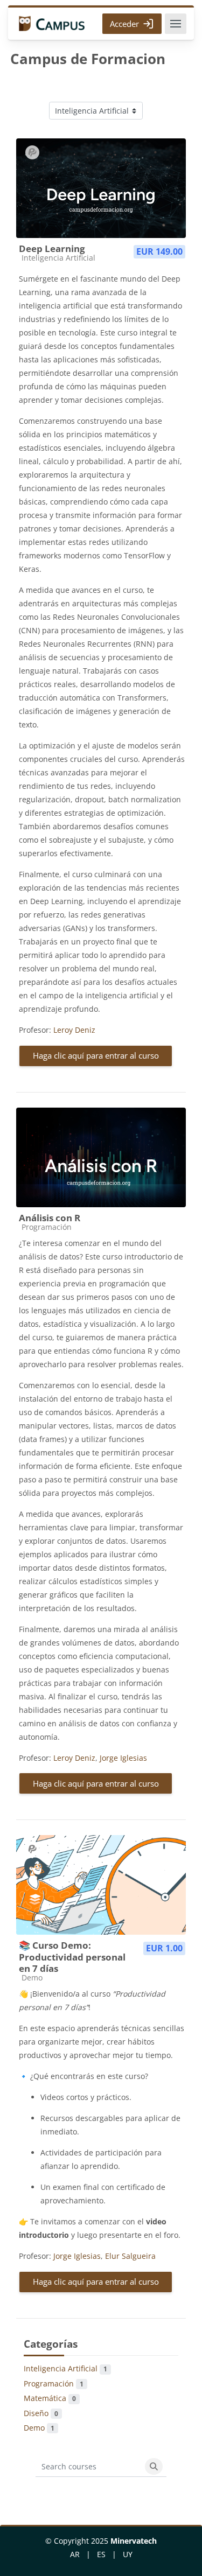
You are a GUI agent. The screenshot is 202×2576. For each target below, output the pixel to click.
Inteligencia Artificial (65, 2368)
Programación (54, 2383)
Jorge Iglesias (123, 1758)
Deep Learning (52, 248)
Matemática (50, 2398)
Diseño (41, 2413)
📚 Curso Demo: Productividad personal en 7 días (72, 1957)
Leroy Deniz (74, 1030)
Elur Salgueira (130, 2256)
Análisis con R (50, 1218)
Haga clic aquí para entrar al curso (96, 1055)
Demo (39, 2428)
